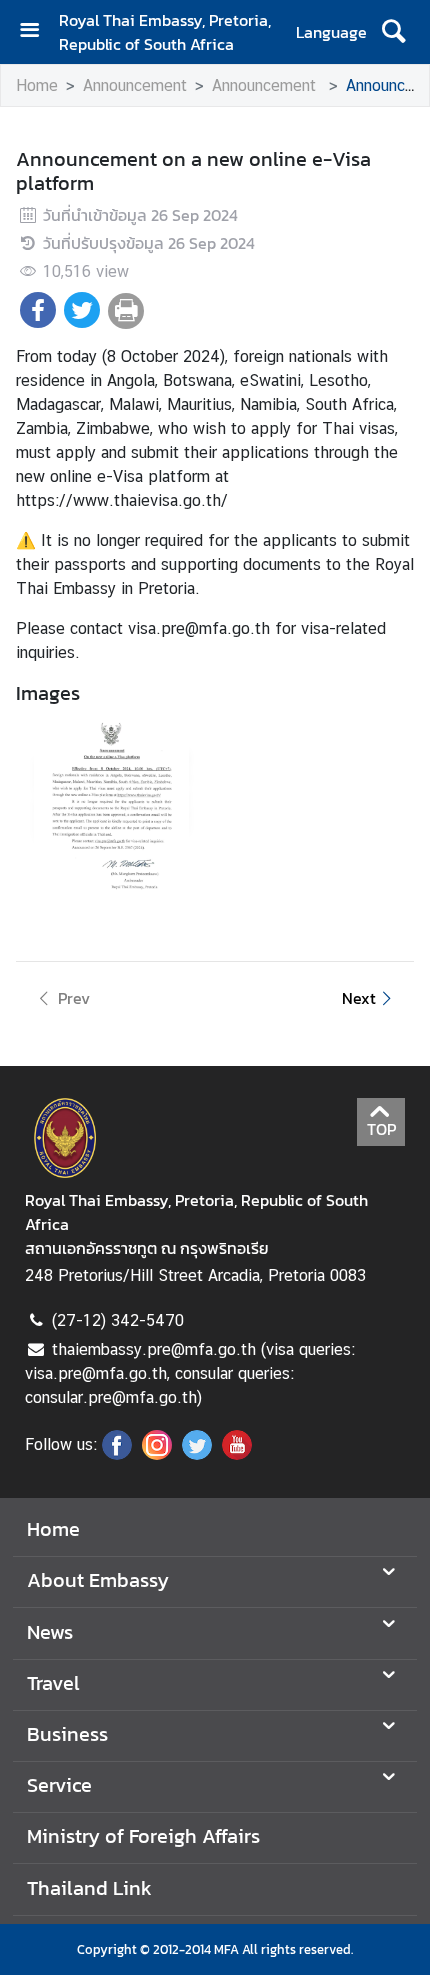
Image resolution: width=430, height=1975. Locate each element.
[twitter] (197, 1454)
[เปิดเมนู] (37, 32)
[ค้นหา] (393, 32)
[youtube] (237, 1454)
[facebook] (117, 1454)
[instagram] (157, 1454)
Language (331, 32)
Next (359, 998)
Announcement (135, 85)
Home (37, 85)
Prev (74, 998)
